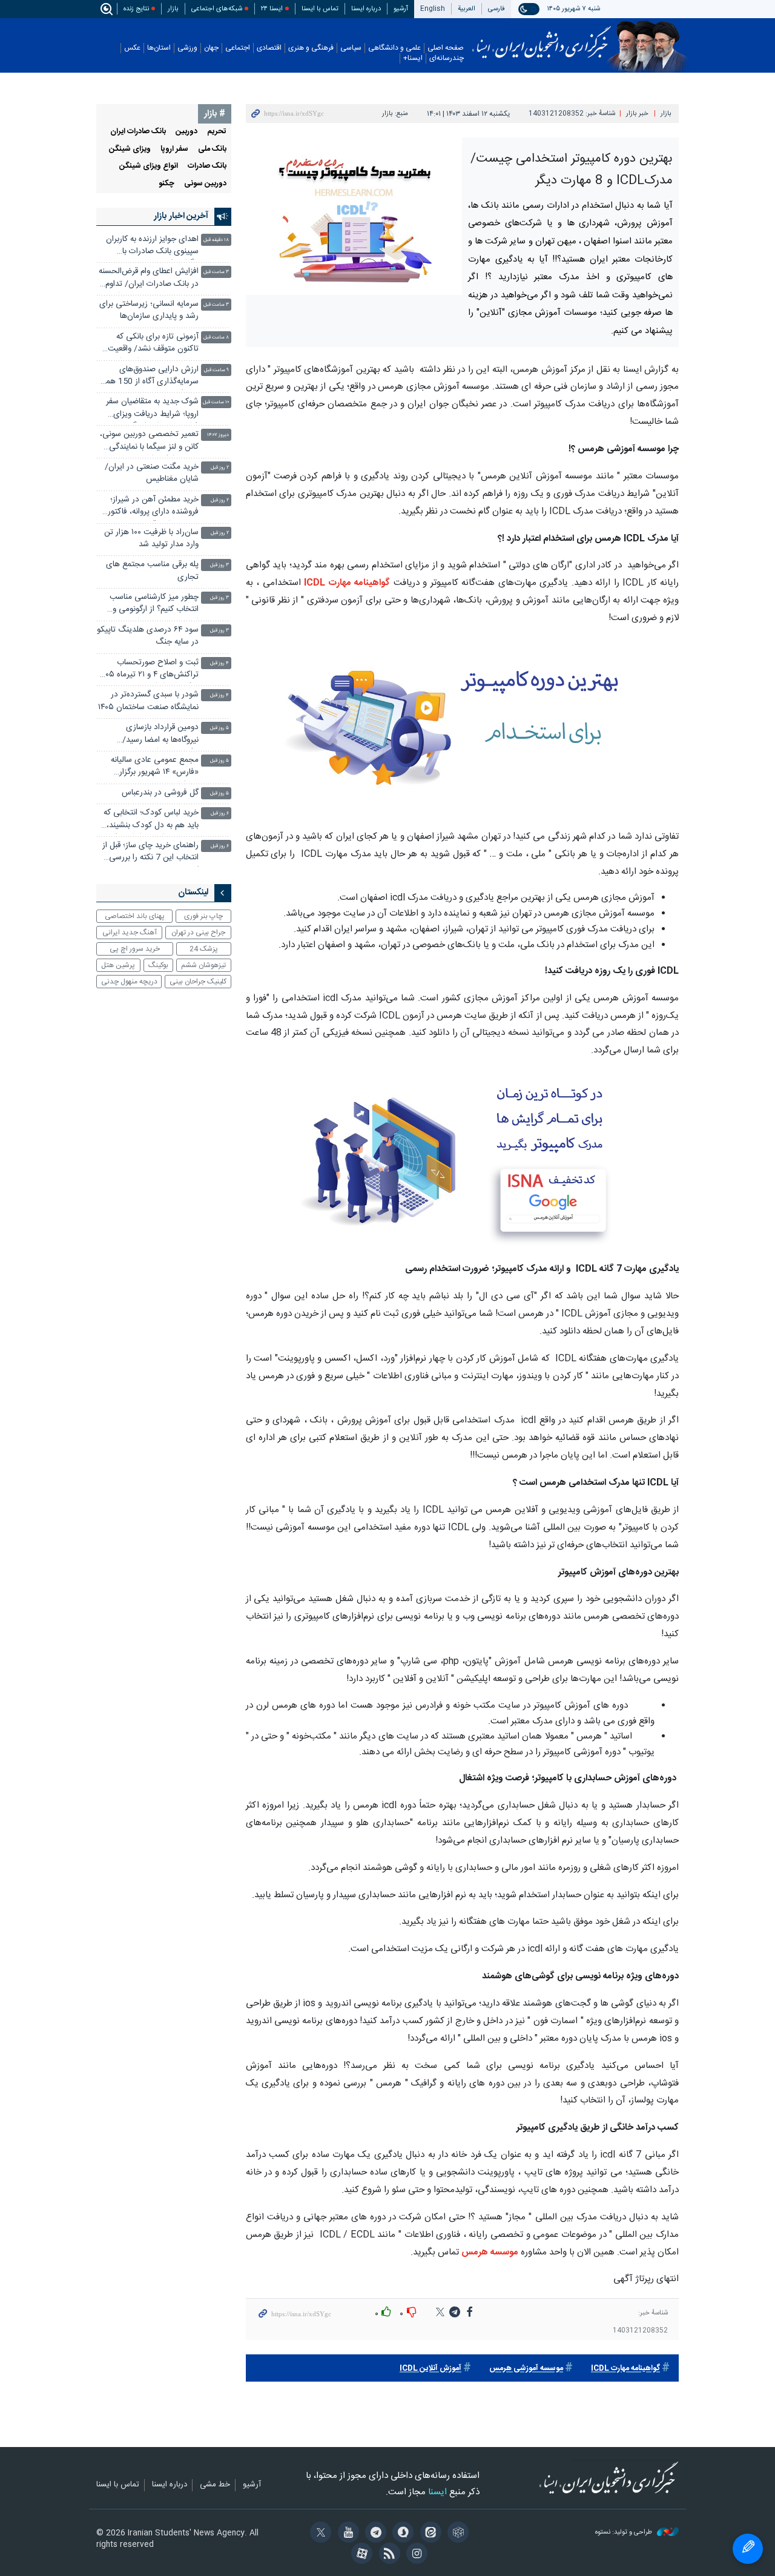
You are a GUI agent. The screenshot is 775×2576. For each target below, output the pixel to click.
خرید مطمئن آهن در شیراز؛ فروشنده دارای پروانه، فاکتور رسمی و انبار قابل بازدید (153, 507)
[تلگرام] (374, 2534)
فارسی (496, 9)
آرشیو (401, 9)
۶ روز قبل (220, 814)
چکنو (167, 184)
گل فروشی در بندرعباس (160, 793)
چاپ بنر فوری (203, 916)
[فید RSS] (387, 2555)
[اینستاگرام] (415, 2555)
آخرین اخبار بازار (181, 216)
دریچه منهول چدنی (129, 982)
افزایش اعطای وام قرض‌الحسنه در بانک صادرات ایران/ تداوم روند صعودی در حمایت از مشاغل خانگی (149, 279)
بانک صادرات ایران (138, 132)
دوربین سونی (205, 184)
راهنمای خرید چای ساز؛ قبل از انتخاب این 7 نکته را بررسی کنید (150, 853)
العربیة (467, 9)
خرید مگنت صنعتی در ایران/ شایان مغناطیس (152, 473)
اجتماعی (238, 48)
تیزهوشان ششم (203, 965)
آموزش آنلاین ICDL (430, 2369)
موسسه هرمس (490, 2252)
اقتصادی (269, 48)
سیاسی (351, 48)
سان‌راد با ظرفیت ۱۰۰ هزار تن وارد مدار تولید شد (151, 539)
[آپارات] (360, 2555)
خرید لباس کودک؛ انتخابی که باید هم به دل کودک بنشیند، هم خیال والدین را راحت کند (151, 820)
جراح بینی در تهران (198, 933)
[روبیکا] (456, 2534)
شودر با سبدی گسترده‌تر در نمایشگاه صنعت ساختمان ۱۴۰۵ (148, 701)
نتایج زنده (136, 9)
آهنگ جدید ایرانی (130, 933)
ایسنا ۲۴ (272, 9)
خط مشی (215, 2485)
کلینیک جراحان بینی (198, 982)
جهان (211, 48)
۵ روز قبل (219, 728)
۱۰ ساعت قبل (216, 402)
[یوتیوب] (346, 2534)
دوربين (186, 132)
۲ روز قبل (220, 468)
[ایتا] (428, 2534)
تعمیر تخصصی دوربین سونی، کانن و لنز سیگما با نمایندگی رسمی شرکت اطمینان (149, 442)
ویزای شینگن (130, 149)
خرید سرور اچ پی (135, 949)
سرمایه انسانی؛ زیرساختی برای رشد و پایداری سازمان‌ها (149, 310)
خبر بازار (637, 114)
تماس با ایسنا (320, 9)
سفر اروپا (174, 149)
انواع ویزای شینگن (149, 166)
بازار (173, 9)
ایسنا (542, 38)
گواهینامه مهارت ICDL (347, 583)
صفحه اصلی (446, 48)
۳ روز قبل (219, 565)
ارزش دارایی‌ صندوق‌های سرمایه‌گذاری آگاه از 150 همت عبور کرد (148, 377)
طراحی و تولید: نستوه (625, 2533)
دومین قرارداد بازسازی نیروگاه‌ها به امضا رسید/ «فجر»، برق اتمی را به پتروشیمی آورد (160, 735)
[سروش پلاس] (401, 2534)
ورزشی (187, 48)
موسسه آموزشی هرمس (526, 2369)
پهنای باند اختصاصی (135, 916)
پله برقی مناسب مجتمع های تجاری (152, 571)
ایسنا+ (413, 58)
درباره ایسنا (366, 9)
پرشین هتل (118, 965)
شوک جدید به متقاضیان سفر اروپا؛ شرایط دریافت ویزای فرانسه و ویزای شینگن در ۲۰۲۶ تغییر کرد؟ (149, 409)
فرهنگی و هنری (311, 48)
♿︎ (748, 2549)
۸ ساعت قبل (216, 338)
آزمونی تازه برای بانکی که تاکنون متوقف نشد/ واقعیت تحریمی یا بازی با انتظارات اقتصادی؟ (153, 344)
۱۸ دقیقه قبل (216, 240)
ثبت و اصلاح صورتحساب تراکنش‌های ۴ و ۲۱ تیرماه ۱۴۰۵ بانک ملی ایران (149, 670)
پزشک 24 (204, 949)
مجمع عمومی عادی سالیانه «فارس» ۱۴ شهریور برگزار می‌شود (155, 768)
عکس (132, 48)
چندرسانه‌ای (447, 58)
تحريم (217, 132)
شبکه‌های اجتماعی (217, 9)
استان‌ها (159, 48)
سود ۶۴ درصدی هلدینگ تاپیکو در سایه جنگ (148, 636)
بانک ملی (212, 149)
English (433, 9)
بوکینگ (158, 965)
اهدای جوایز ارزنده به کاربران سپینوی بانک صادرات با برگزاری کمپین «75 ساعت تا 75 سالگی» (152, 247)
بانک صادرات (207, 166)
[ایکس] (319, 2534)
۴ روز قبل (219, 663)
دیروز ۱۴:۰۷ (218, 435)
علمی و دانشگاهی (394, 48)
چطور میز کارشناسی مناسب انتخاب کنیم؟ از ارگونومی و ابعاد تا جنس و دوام (154, 605)
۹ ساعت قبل (216, 370)
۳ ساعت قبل (216, 272)
